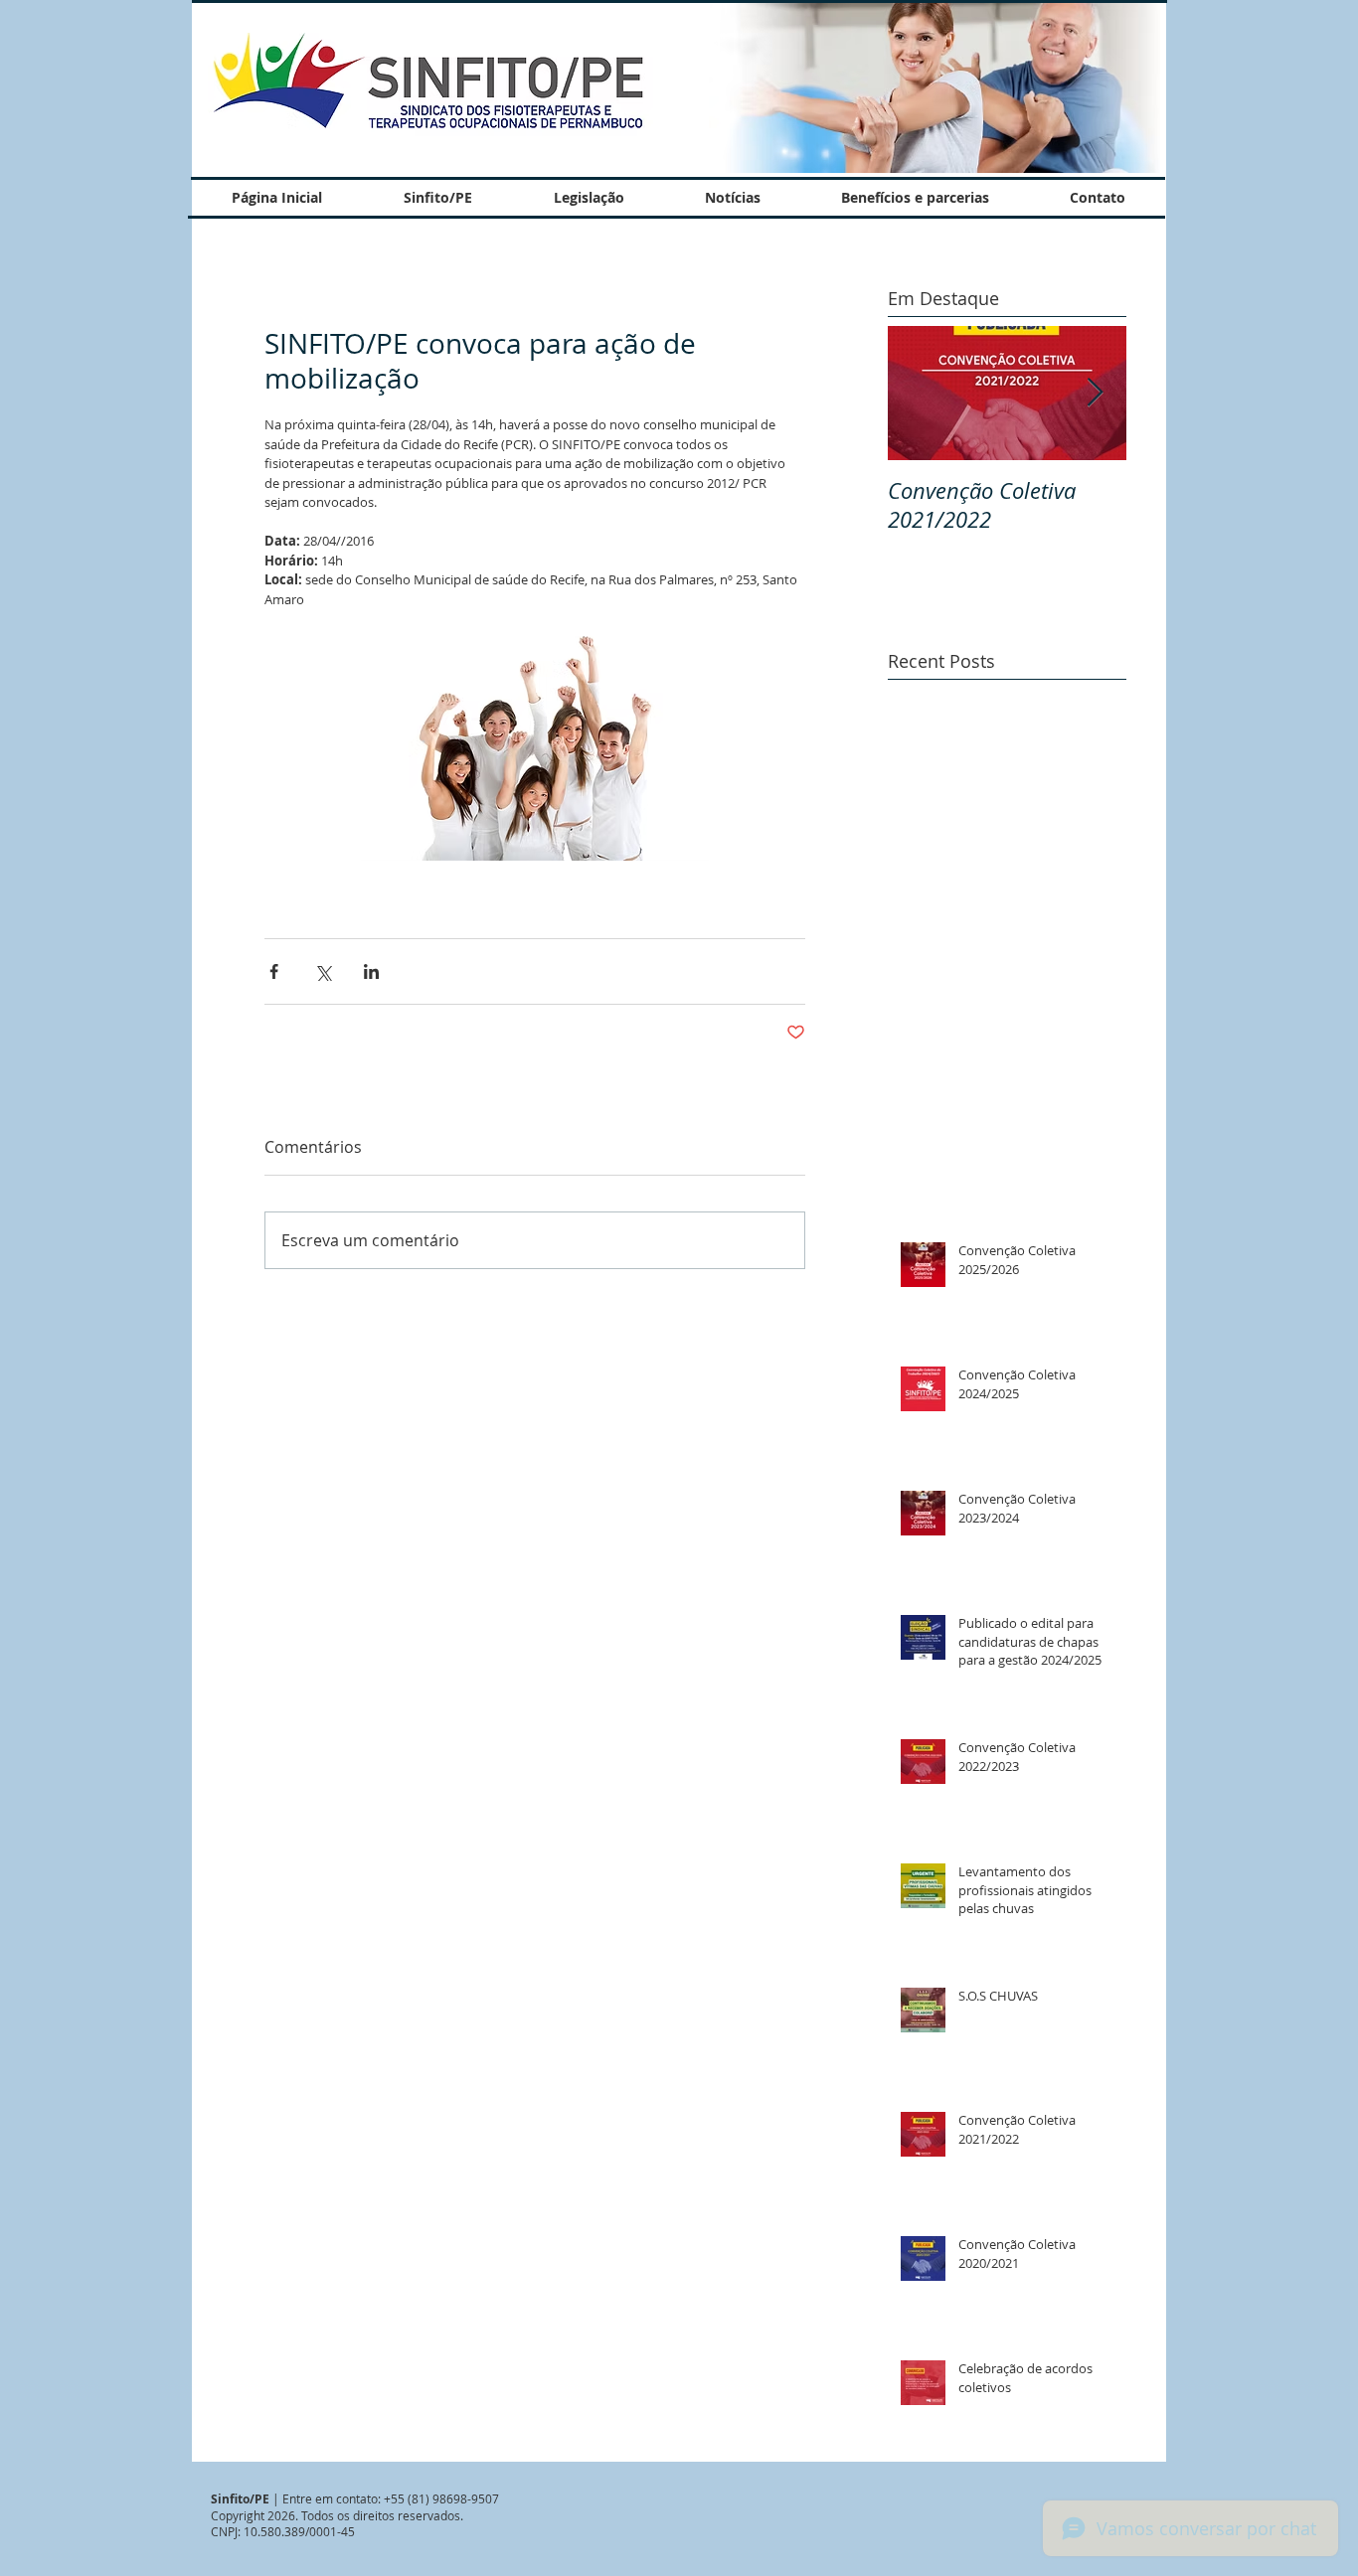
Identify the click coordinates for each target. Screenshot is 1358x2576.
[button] (934, 87)
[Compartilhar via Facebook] (274, 971)
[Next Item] (1095, 393)
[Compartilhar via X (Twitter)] (323, 971)
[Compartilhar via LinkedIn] (371, 971)
